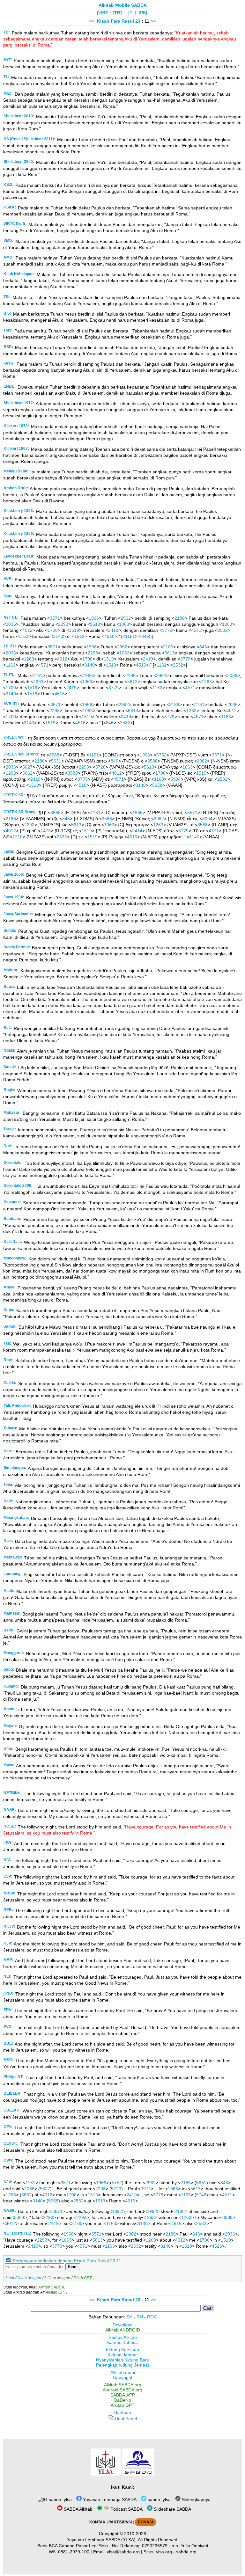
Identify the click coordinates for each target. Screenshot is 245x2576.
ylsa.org (164, 2552)
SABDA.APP (123, 2395)
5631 (56, 761)
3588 (54, 755)
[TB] (117, 13)
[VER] (103, 13)
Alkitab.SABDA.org (123, 2385)
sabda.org (186, 2552)
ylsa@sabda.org (123, 2552)
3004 (207, 819)
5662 (27, 773)
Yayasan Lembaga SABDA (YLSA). (102, 2540)
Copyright (123, 2377)
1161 (130, 636)
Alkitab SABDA (51, 2287)
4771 (214, 831)
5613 (95, 624)
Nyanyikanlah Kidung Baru (123, 2360)
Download (123, 2325)
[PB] (143, 13)
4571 (196, 630)
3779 (167, 630)
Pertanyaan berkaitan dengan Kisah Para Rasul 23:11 (67, 2261)
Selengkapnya (196, 2499)
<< (92, 21)
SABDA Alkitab (78, 2509)
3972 (146, 2189)
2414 (137, 831)
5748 (201, 2195)
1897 (117, 2211)
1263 (227, 624)
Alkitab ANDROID (123, 2330)
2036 (11, 624)
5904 (175, 779)
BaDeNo (123, 2400)
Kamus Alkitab (123, 2337)
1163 (23, 636)
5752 (161, 755)
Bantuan (123, 2412)
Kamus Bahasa (122, 2342)
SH (129, 2317)
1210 (18, 837)
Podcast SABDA (126, 2509)
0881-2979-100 (74, 2552)
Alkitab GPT (56, 2292)
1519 (74, 630)
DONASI (145, 2522)
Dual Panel (125, 2419)
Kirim (73, 2267)
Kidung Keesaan (122, 2350)
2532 (223, 630)
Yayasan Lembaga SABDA (109, 2499)
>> (153, 21)
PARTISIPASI (120, 2522)
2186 (180, 618)
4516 (109, 636)
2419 (113, 630)
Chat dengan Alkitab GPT (70, 2278)
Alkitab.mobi (123, 2372)
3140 (58, 636)
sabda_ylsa (60, 2499)
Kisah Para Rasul (115, 21)
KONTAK (97, 2522)
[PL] (132, 13)
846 (145, 636)
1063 (124, 624)
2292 (29, 825)
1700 (53, 630)
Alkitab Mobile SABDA (123, 5)
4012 (27, 630)
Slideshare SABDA (172, 2509)
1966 (94, 618)
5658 (157, 785)
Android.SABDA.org (122, 2390)
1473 (46, 831)
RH (140, 2317)
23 (138, 21)
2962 (126, 618)
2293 (63, 624)
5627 (27, 767)
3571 (55, 618)
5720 (100, 767)
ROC (152, 2317)
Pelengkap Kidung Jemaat (122, 2365)
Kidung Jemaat (123, 2355)
